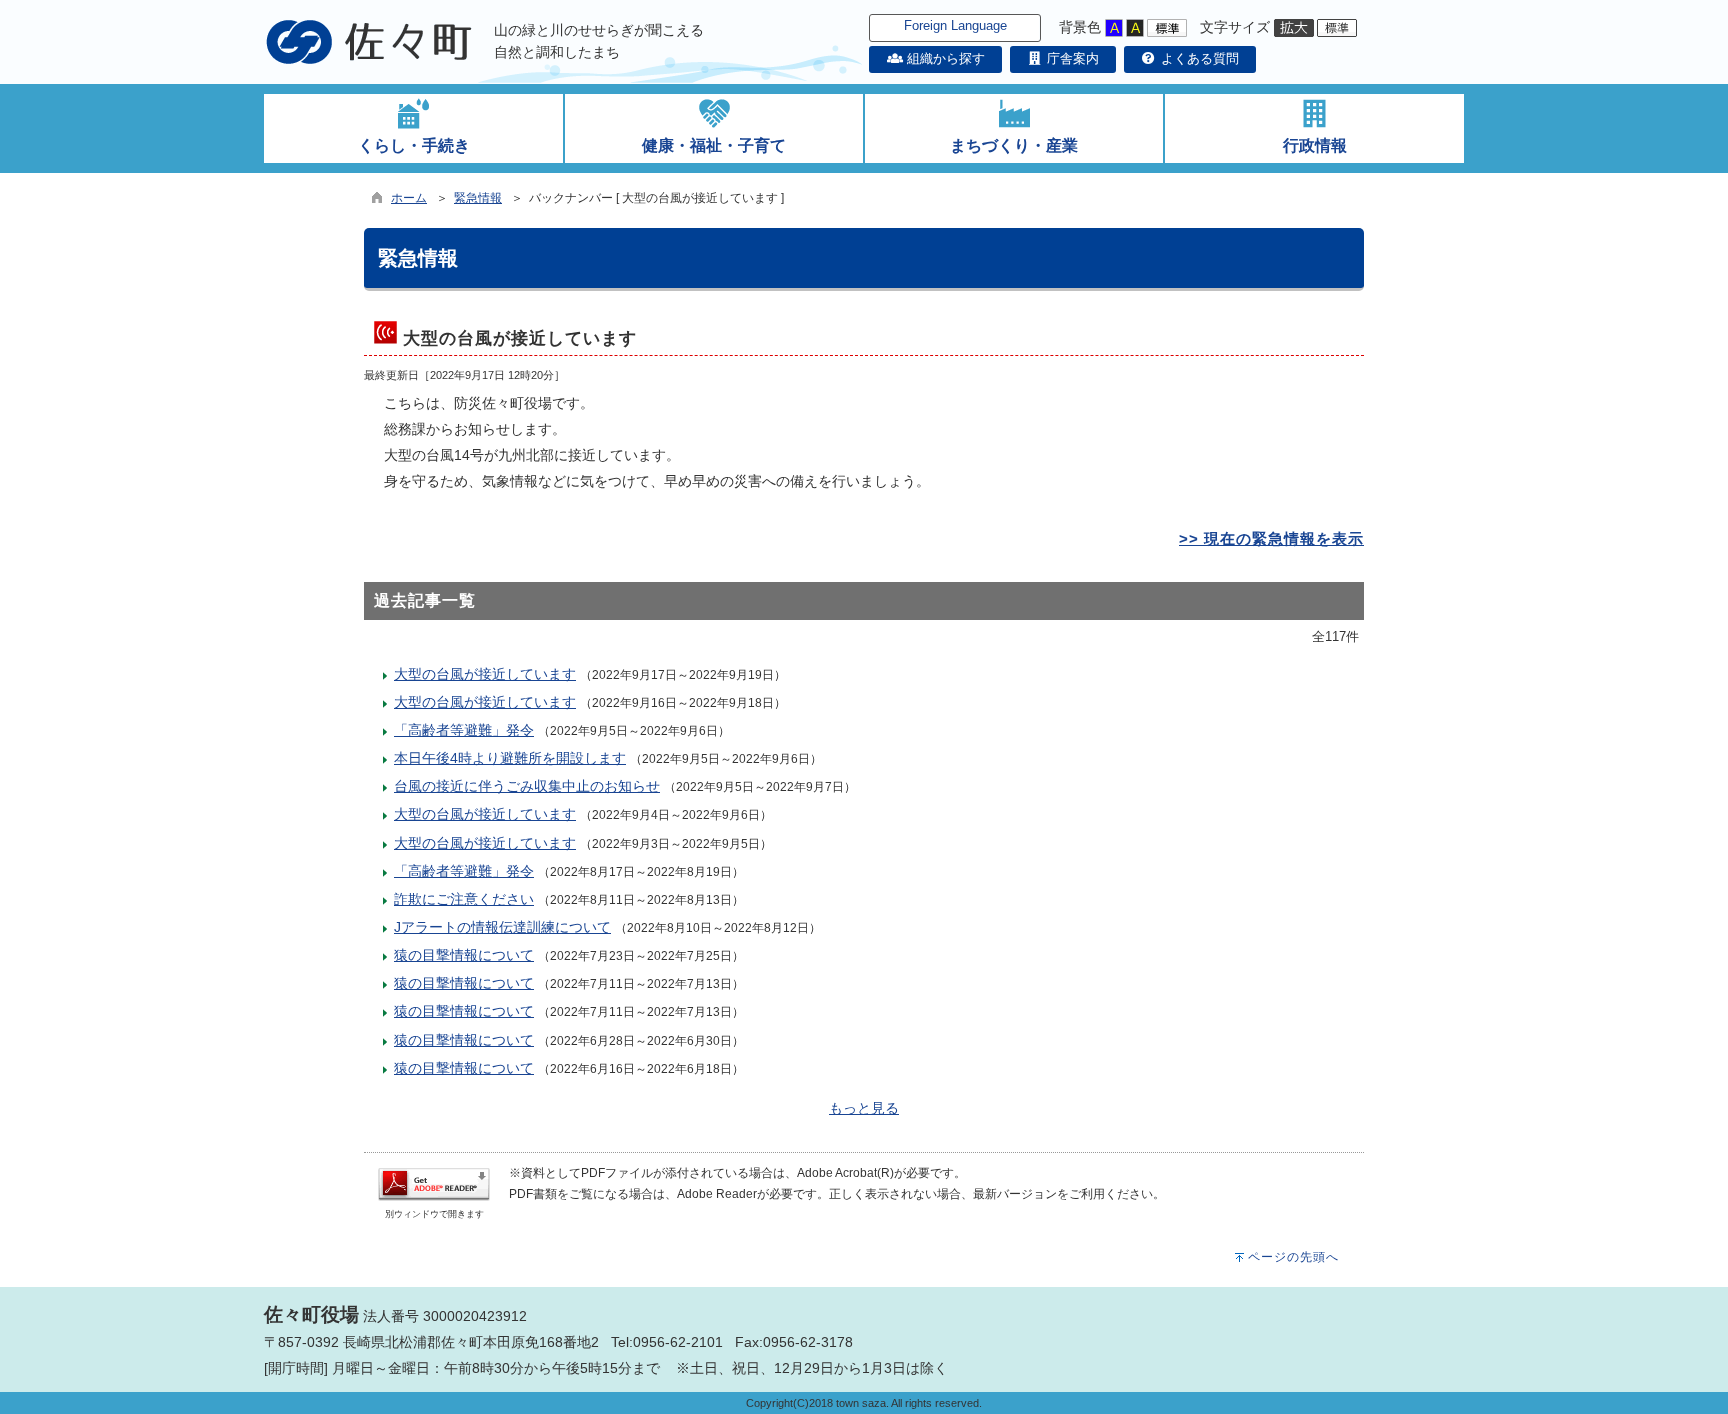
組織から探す (943, 58)
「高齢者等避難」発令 (464, 730)
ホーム (409, 198)
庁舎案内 (1071, 58)
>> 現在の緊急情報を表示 (1271, 538)
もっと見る (864, 1108)
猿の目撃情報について (464, 955)
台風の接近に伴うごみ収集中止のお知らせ (527, 786)
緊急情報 (478, 198)
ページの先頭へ (1293, 1257)
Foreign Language (955, 25)
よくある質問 (1198, 58)
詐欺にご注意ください (464, 899)
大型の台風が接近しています (485, 674)
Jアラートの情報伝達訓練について (502, 927)
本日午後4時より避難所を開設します (510, 758)
